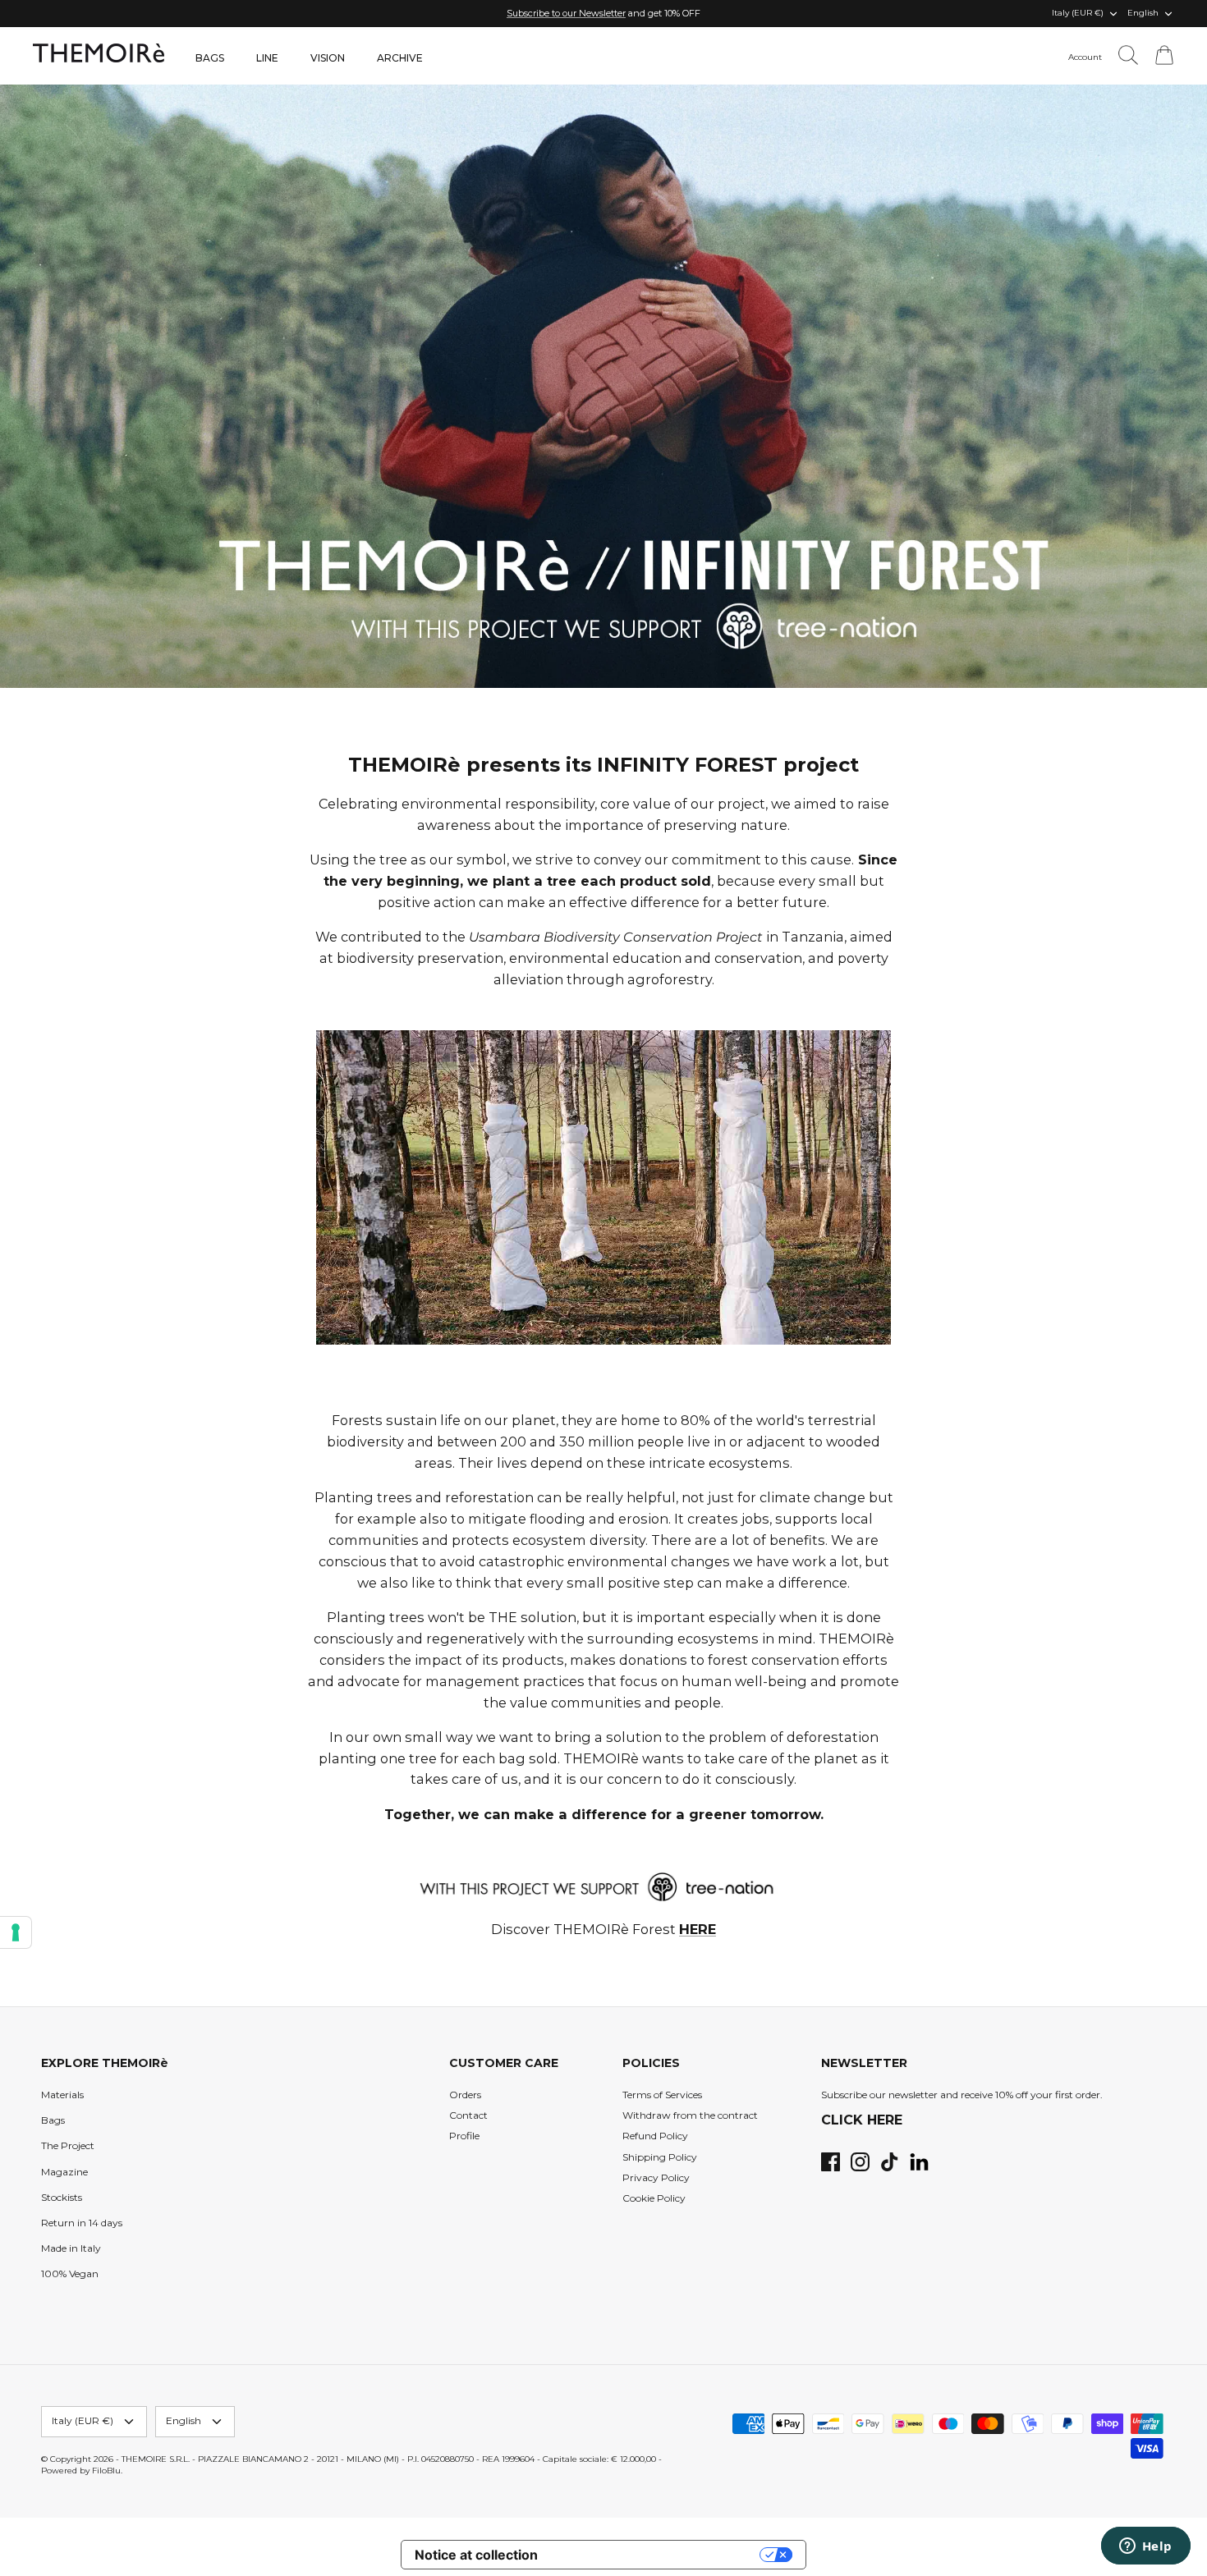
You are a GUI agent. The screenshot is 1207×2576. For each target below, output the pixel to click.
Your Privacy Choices (657, 2555)
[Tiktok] (890, 2162)
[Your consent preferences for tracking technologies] (16, 1932)
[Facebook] (831, 2162)
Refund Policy (655, 2136)
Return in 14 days (82, 2223)
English (1143, 13)
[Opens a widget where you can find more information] (1145, 2547)
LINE (267, 58)
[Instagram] (860, 2162)
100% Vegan (70, 2273)
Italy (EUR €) (1078, 13)
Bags (53, 2120)
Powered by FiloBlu (81, 2471)
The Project (68, 2145)
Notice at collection (476, 2555)
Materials (62, 2095)
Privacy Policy (656, 2177)
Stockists (62, 2197)
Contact (468, 2115)
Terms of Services (662, 2095)
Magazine (64, 2172)
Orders (465, 2095)
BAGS (210, 58)
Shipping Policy (660, 2157)
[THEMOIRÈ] (99, 53)
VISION (328, 58)
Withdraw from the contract (690, 2115)
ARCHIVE (400, 58)
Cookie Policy (654, 2198)
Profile (464, 2136)
